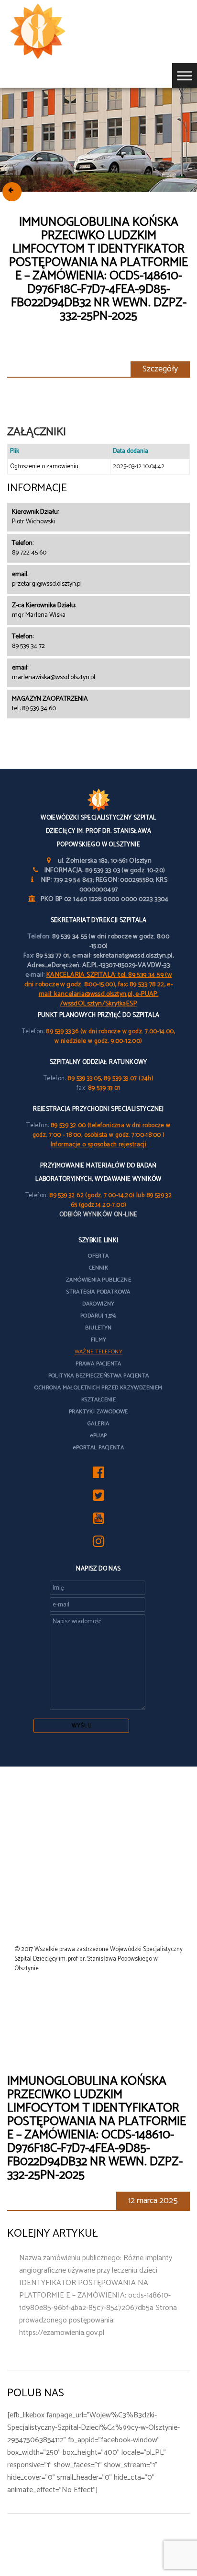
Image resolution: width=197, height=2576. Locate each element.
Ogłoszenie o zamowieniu (44, 467)
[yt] (98, 1521)
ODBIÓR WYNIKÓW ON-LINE (98, 1215)
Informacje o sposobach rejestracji (99, 1145)
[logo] (53, 32)
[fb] (98, 1475)
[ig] (98, 1544)
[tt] (98, 1498)
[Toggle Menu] (185, 75)
